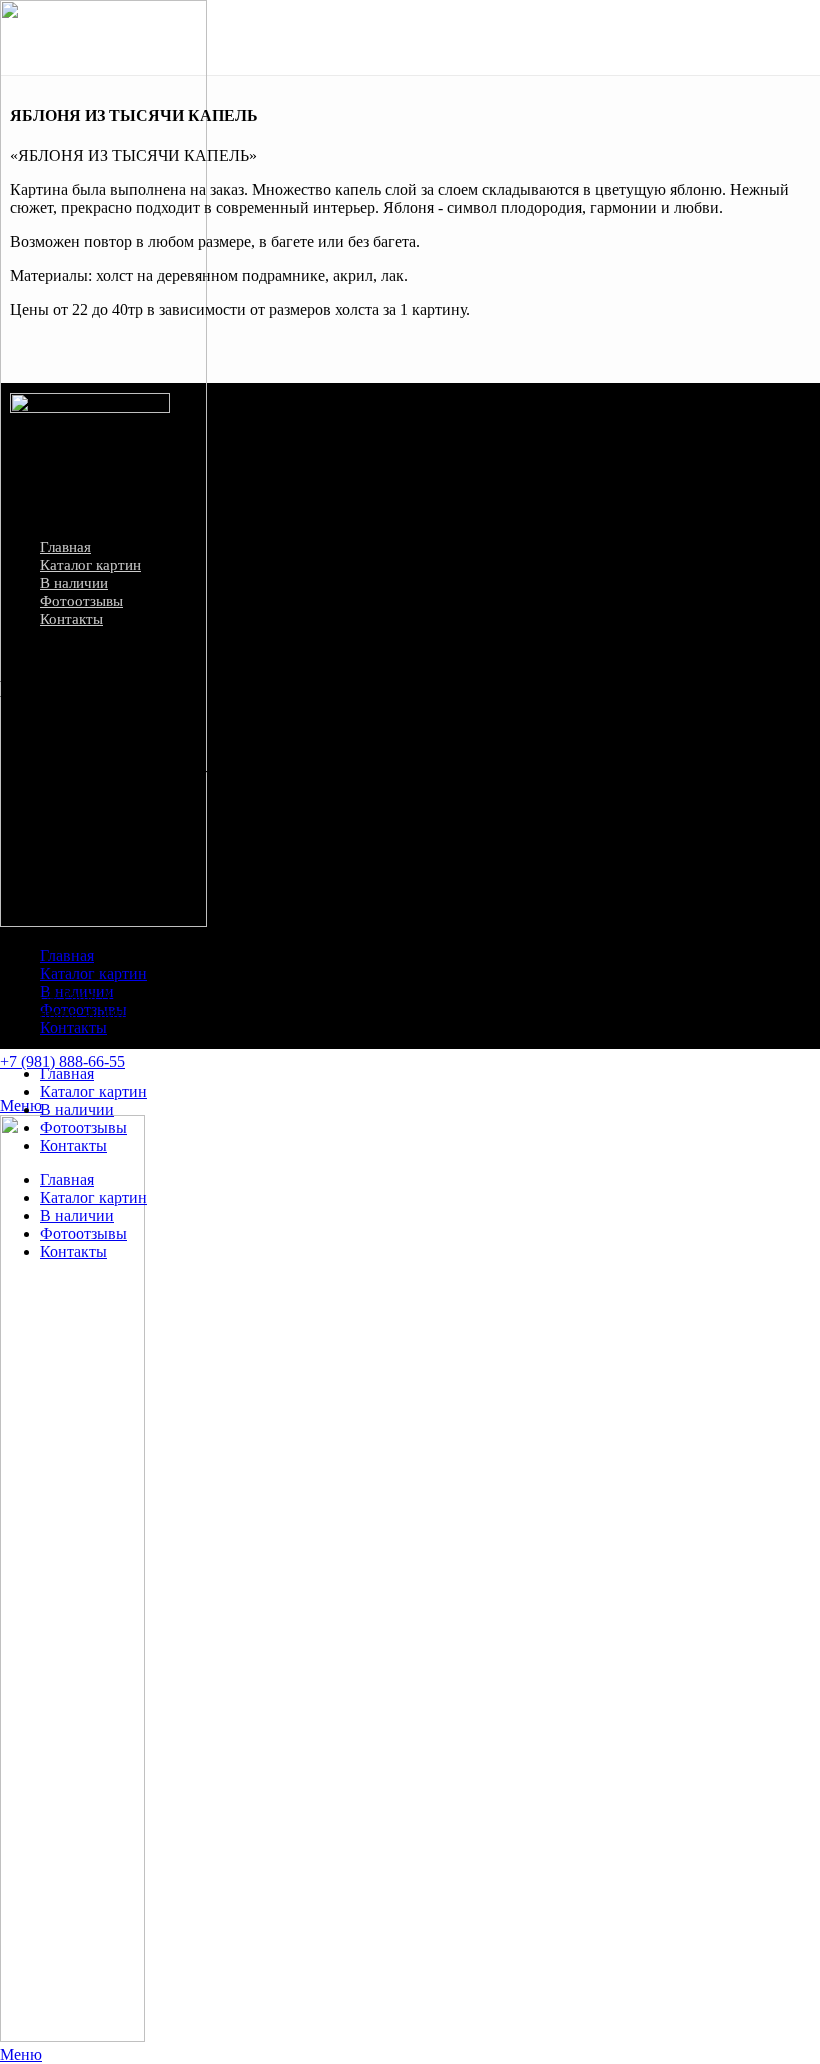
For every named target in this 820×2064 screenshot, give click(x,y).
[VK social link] (34, 1084)
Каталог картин (90, 565)
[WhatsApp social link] (11, 1084)
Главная (65, 547)
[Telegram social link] (77, 940)
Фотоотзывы (81, 601)
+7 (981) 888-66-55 (62, 1061)
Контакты (71, 619)
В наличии (74, 583)
